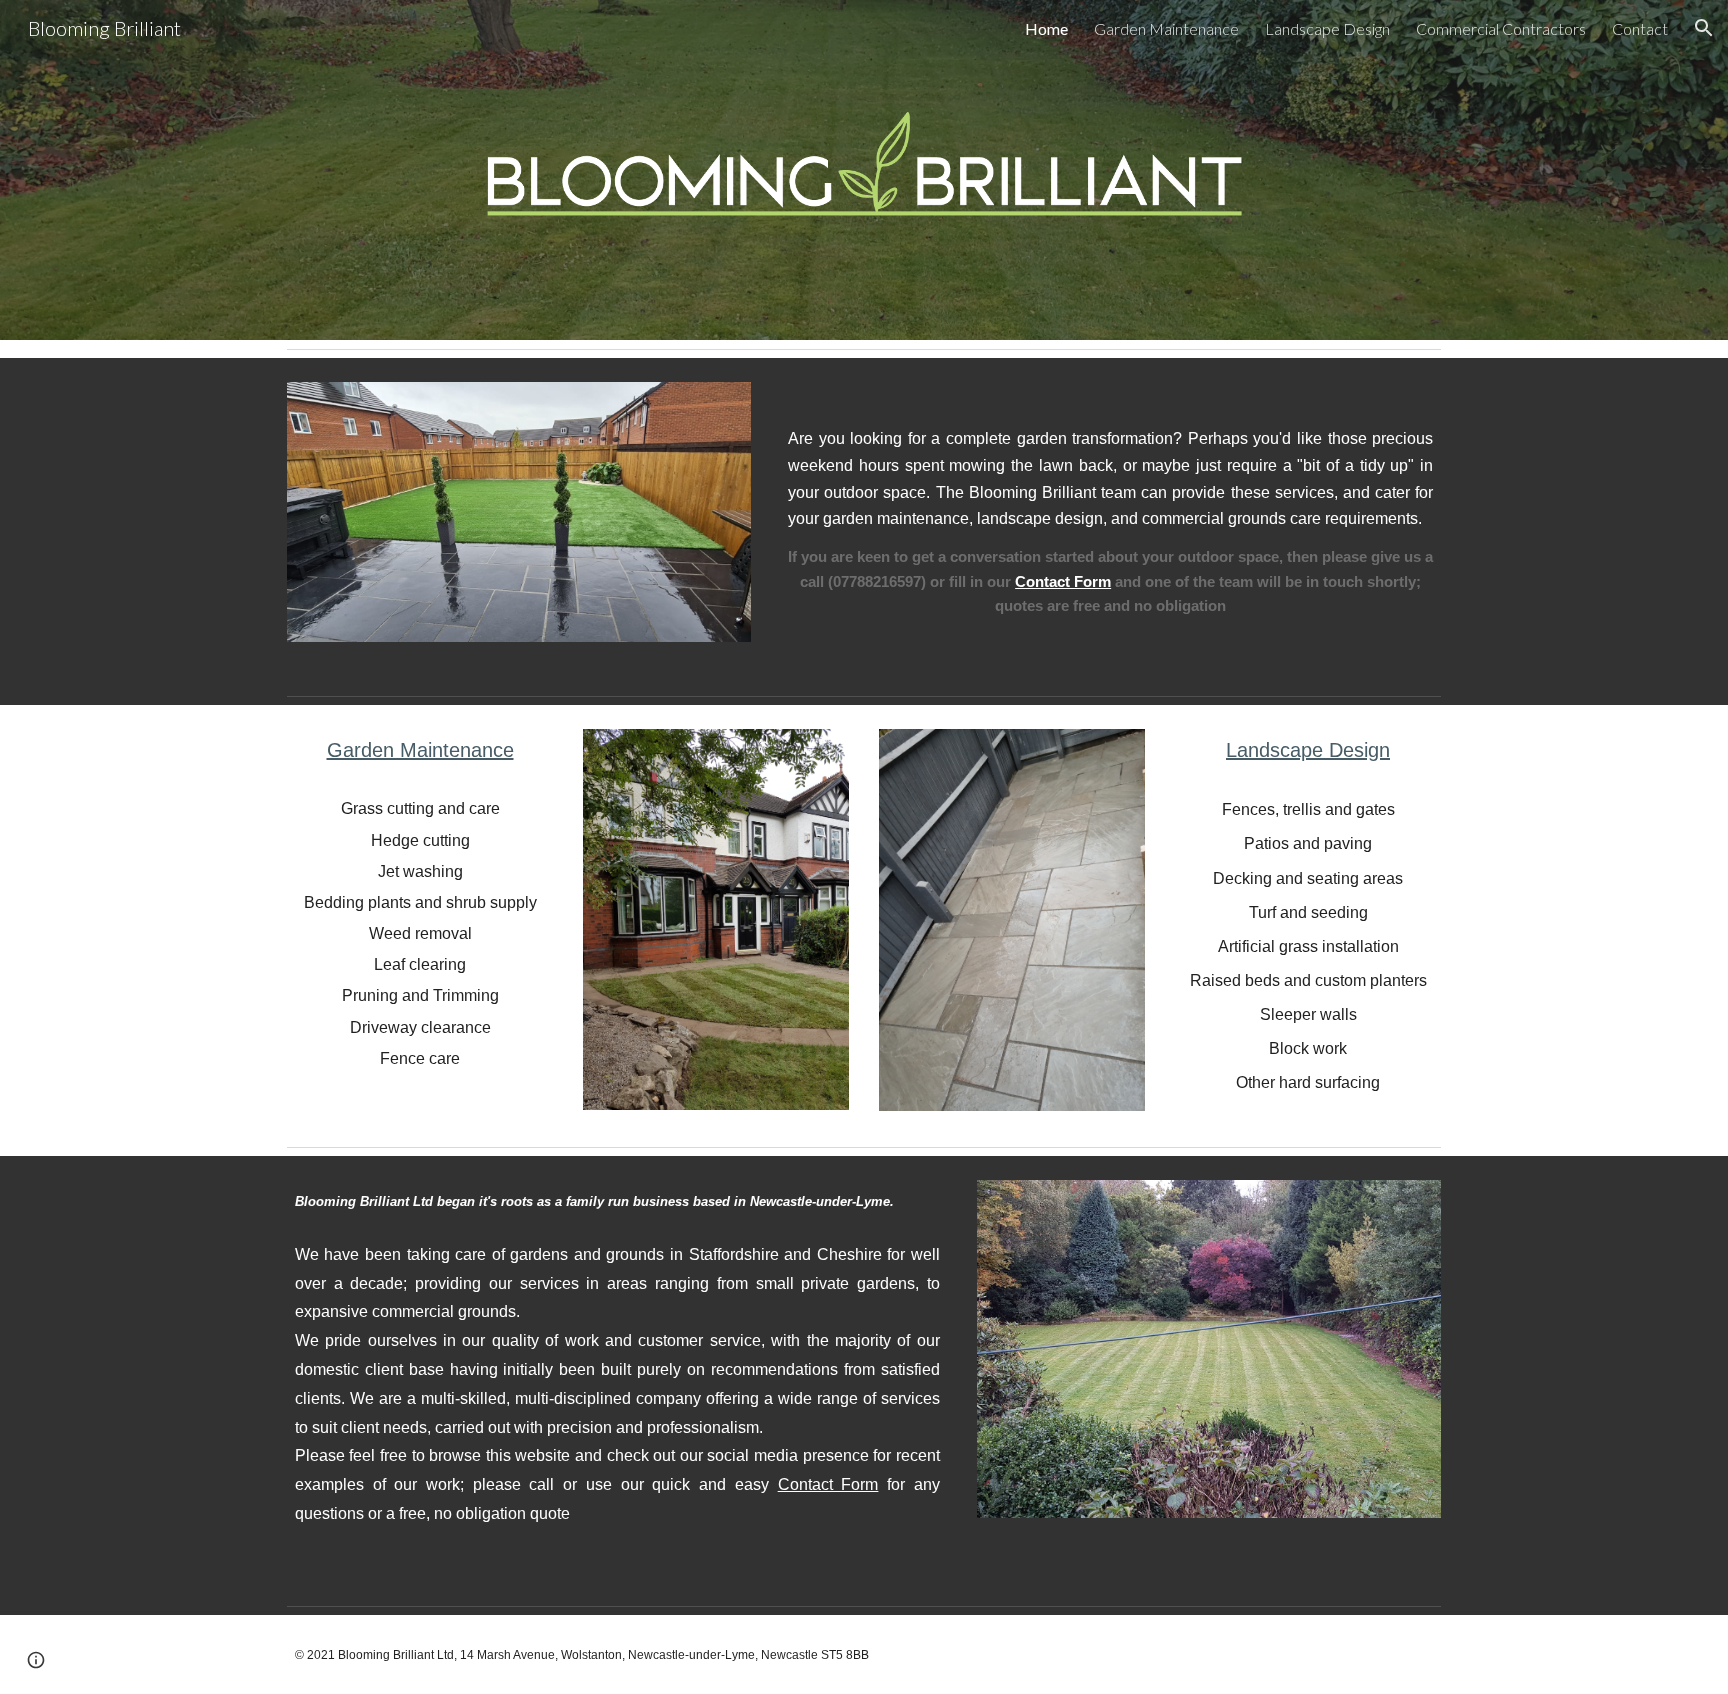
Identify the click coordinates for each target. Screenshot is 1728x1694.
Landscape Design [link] (1327, 28)
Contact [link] (1640, 28)
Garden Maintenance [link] (1166, 28)
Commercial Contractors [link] (1501, 28)
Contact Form (828, 1484)
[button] (1704, 28)
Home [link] (1046, 28)
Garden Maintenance (420, 750)
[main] (1110, 522)
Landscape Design (1308, 750)
